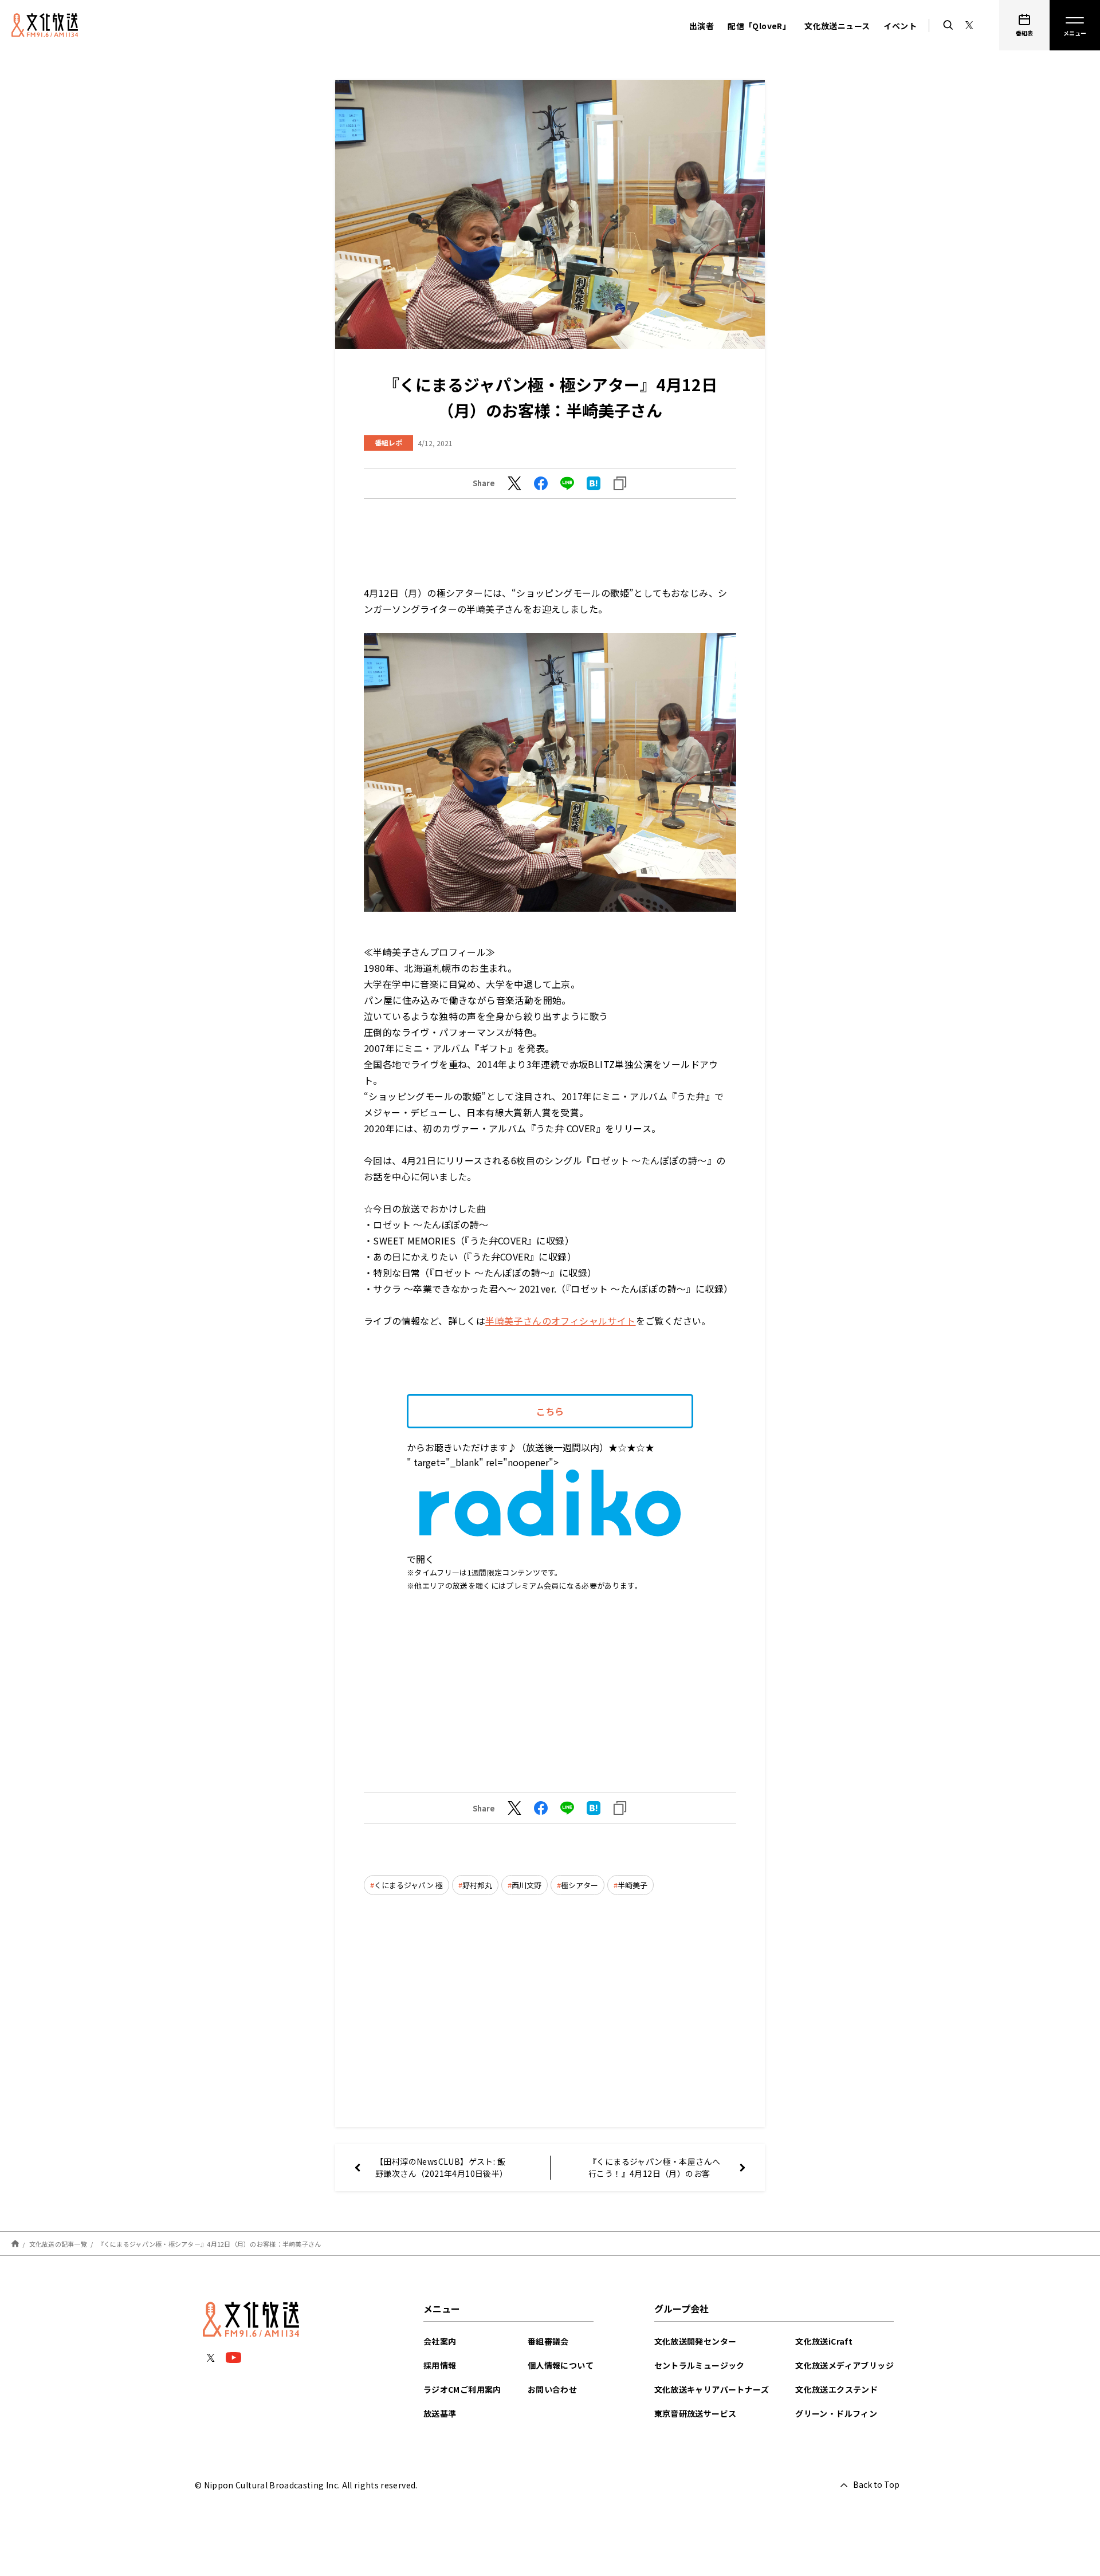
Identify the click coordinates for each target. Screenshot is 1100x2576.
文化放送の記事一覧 (58, 2244)
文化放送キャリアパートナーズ (712, 2389)
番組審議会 (548, 2341)
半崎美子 (632, 1885)
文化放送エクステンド (836, 2389)
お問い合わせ (552, 2389)
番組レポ (388, 442)
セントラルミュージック (700, 2365)
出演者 (702, 26)
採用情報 (440, 2365)
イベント (900, 26)
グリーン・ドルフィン (836, 2413)
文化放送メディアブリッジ (844, 2365)
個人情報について (561, 2365)
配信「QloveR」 (759, 26)
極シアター (580, 1885)
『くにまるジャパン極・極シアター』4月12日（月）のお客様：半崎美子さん (209, 2244)
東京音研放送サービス (696, 2413)
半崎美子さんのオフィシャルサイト (560, 1321)
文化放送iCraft (824, 2341)
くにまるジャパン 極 (408, 1885)
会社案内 (440, 2341)
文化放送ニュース (837, 26)
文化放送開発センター (696, 2341)
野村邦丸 (477, 1885)
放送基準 (440, 2413)
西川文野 (527, 1885)
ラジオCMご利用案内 (462, 2389)
